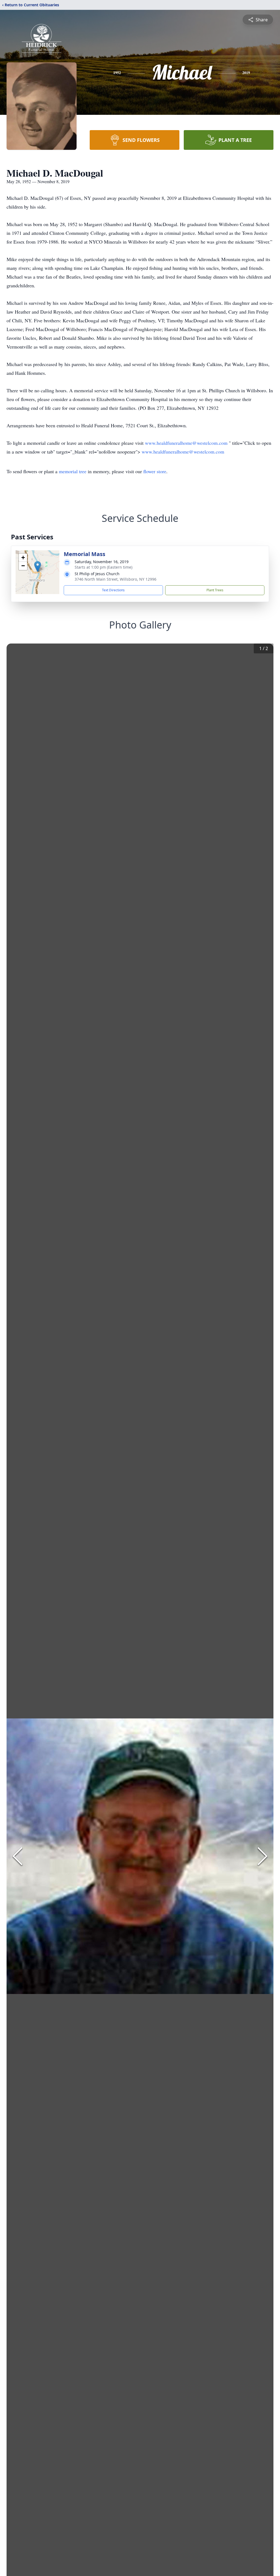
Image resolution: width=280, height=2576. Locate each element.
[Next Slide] (262, 1856)
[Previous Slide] (17, 1856)
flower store (155, 471)
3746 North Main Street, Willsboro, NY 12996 (116, 579)
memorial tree (73, 471)
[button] (38, 567)
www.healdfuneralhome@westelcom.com (187, 443)
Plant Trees (215, 590)
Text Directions (113, 590)
